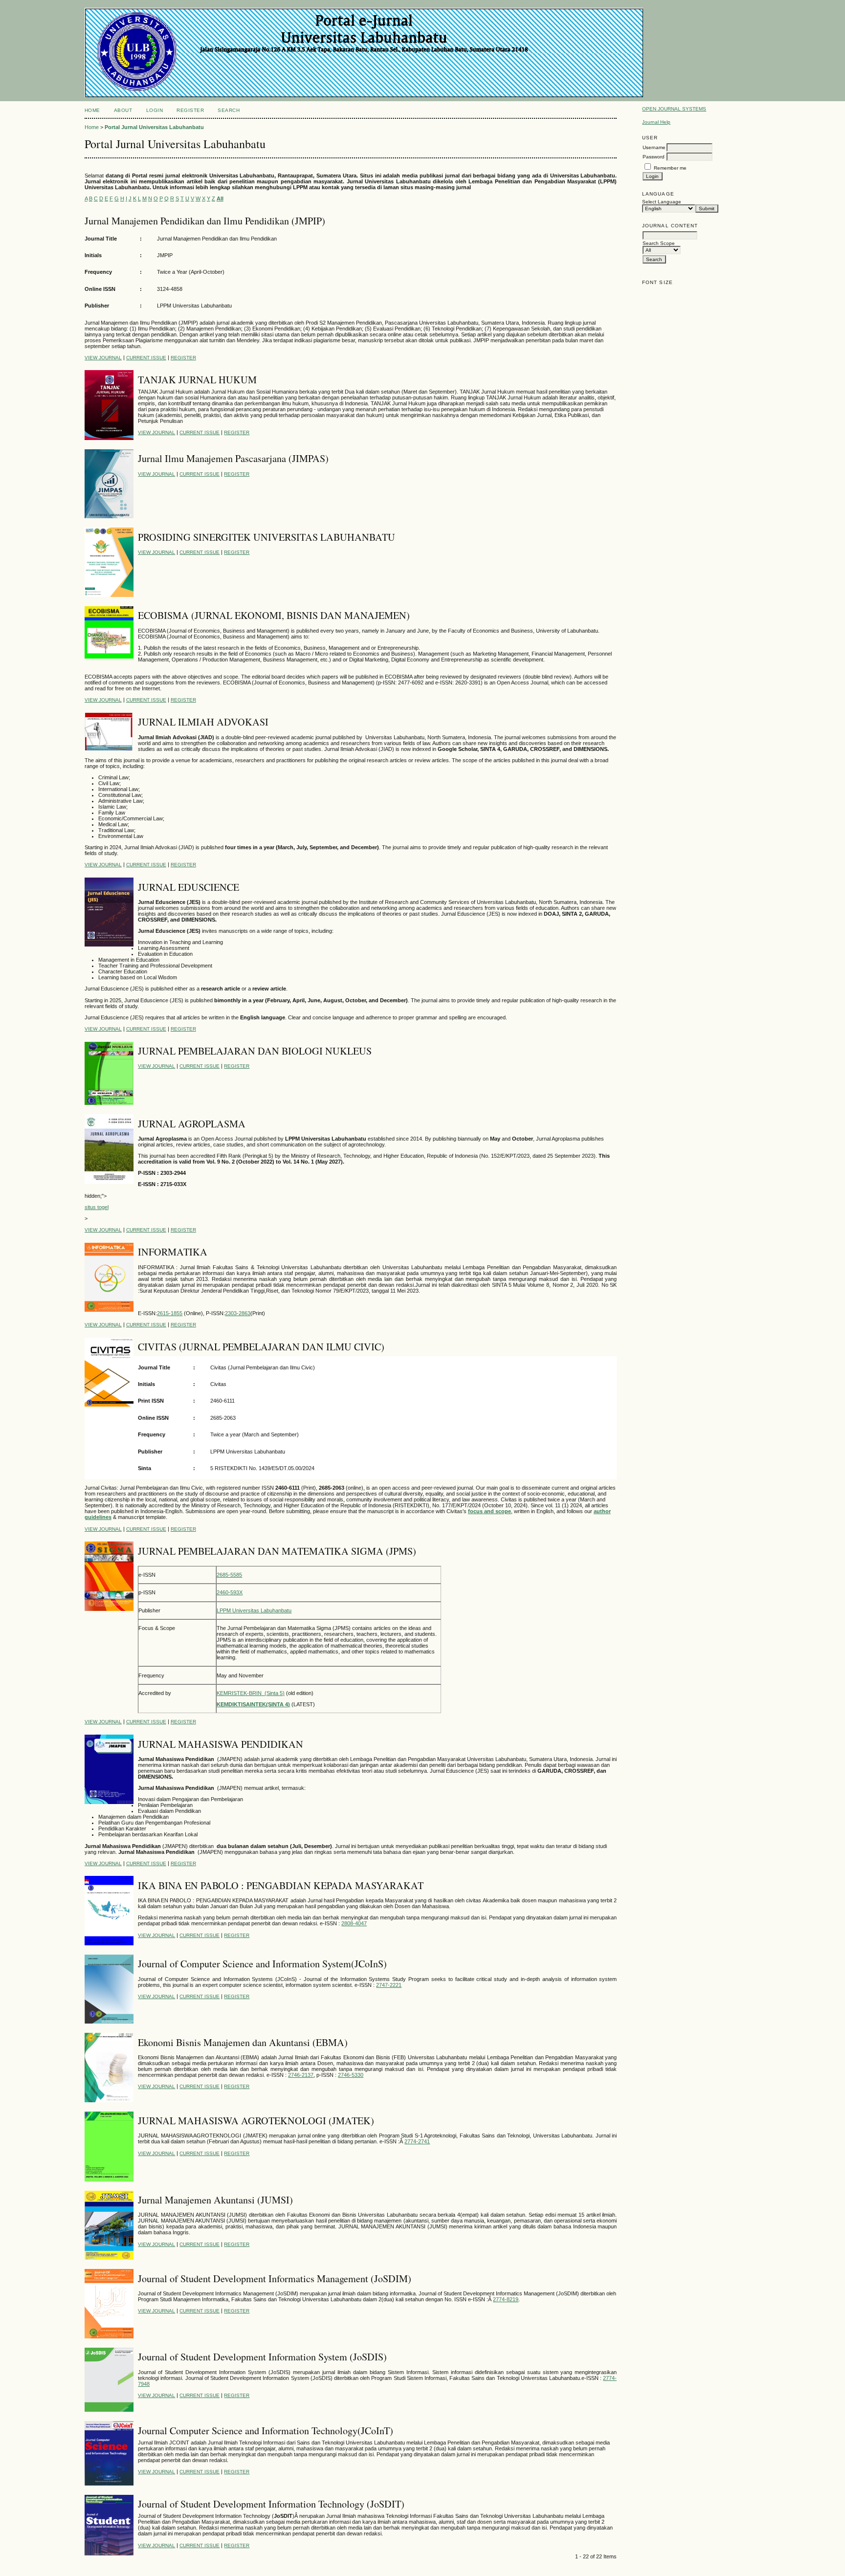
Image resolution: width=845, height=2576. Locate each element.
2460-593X (230, 1592)
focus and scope (489, 1511)
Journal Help (656, 122)
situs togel (97, 1207)
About (123, 110)
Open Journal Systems (674, 109)
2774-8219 (506, 2299)
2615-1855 (170, 1313)
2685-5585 (229, 1575)
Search (229, 110)
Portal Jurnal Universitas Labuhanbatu (154, 127)
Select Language (662, 202)
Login (155, 110)
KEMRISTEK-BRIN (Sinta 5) (251, 1693)
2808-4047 (354, 1923)
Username (654, 147)
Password (654, 157)
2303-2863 (238, 1313)
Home (92, 110)
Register (190, 110)
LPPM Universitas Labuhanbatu (254, 1610)
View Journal (103, 358)
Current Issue (146, 358)
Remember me (670, 168)
